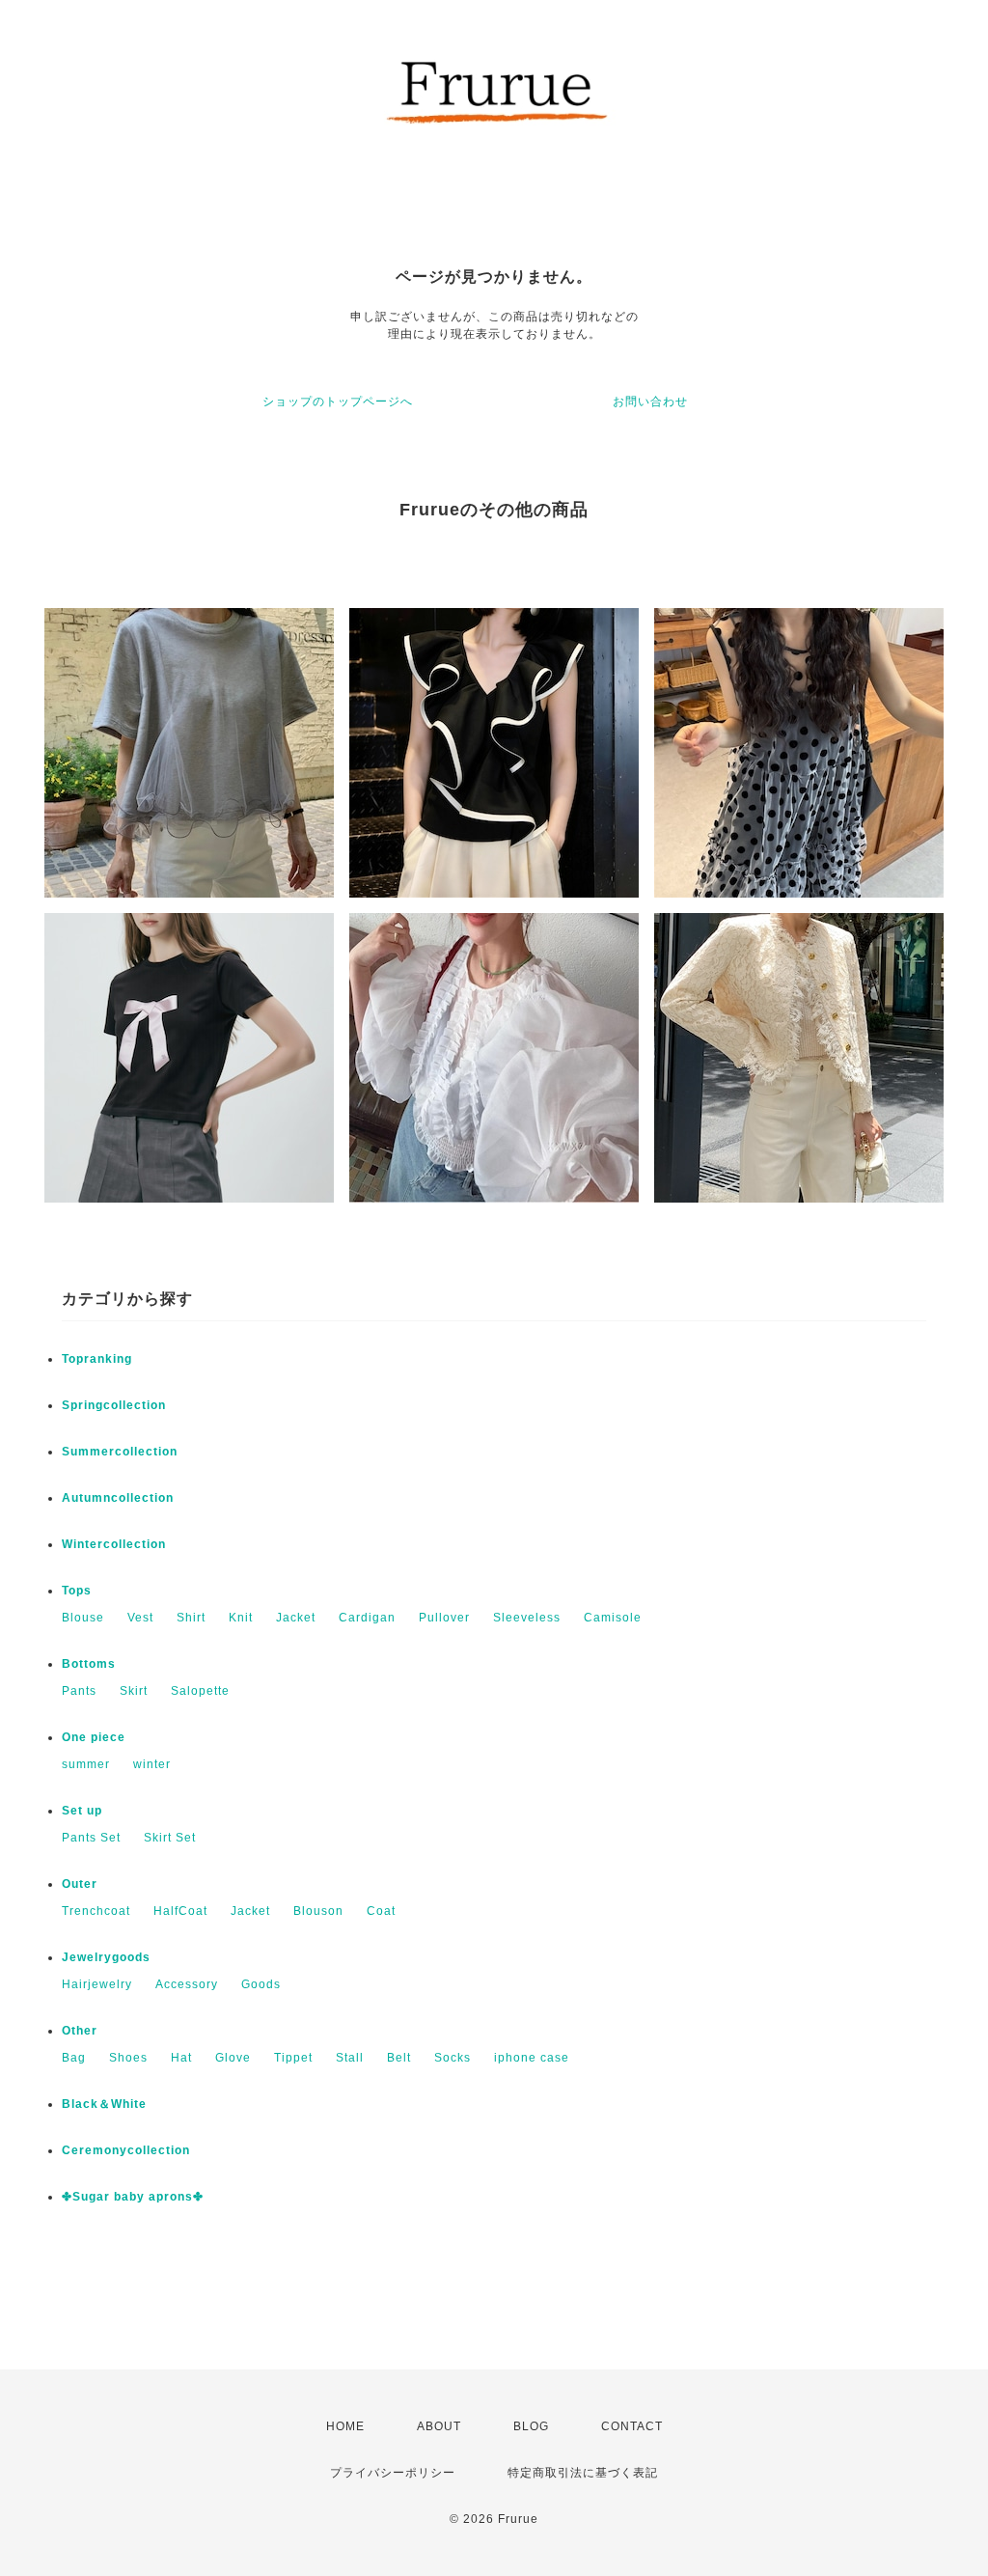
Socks (453, 2058)
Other (80, 2031)
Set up (82, 1811)
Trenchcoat (96, 1911)
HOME (345, 2426)
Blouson (318, 1911)
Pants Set (91, 1838)
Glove (233, 2058)
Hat (181, 2058)
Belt (399, 2058)
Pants (79, 1691)
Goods (261, 1984)
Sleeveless (527, 1618)
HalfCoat (180, 1911)
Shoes (128, 2058)
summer (86, 1764)
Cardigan (367, 1618)
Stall (350, 2058)
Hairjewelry (97, 1984)
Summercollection (120, 1452)
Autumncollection (118, 1498)
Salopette (200, 1691)
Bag (74, 2058)
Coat (381, 1911)
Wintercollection (114, 1544)
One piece (94, 1737)
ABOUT (439, 2426)
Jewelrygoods (106, 1957)
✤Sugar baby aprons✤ (133, 2197)
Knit (241, 1618)
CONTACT (632, 2426)
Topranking (97, 1359)
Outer (80, 1884)
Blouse (83, 1618)
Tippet (293, 2058)
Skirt (134, 1691)
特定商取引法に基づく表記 (583, 2473)
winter (152, 1764)
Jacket (296, 1618)
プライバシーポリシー (393, 2473)
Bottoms (89, 1664)
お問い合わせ (650, 402)
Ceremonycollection (126, 2150)
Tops (77, 1591)
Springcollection (114, 1405)
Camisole (613, 1618)
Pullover (444, 1618)
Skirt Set (170, 1838)
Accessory (187, 1984)
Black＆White (104, 2104)
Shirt (191, 1618)
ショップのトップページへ (338, 402)
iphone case (532, 2058)
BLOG (531, 2426)
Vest (140, 1618)
